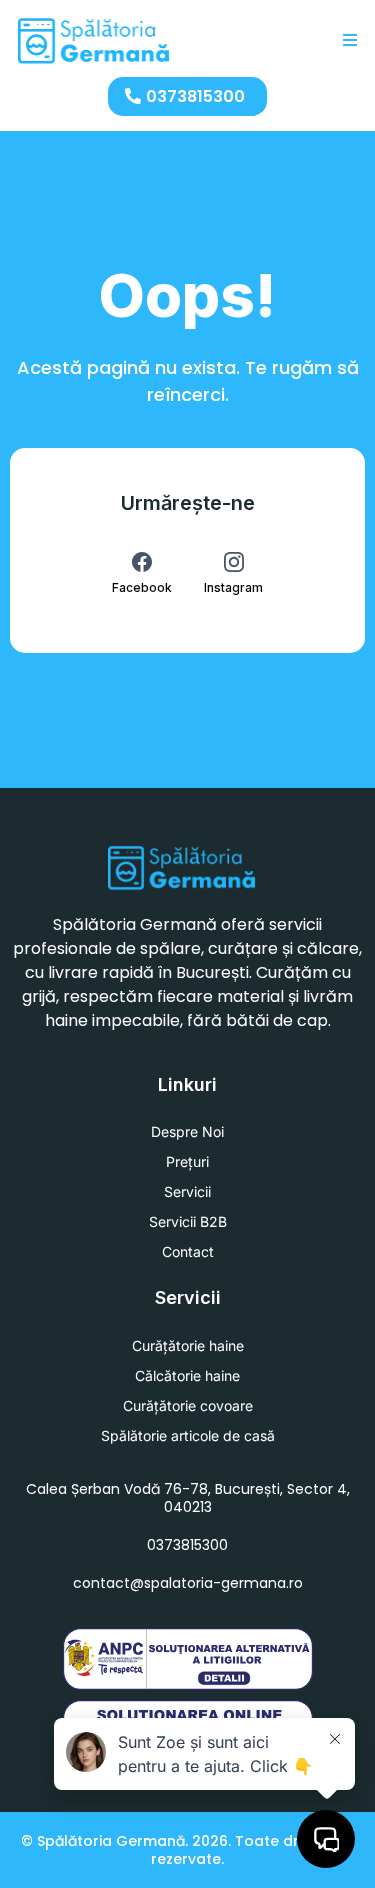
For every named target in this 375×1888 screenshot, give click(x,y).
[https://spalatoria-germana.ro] (94, 41)
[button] (347, 40)
